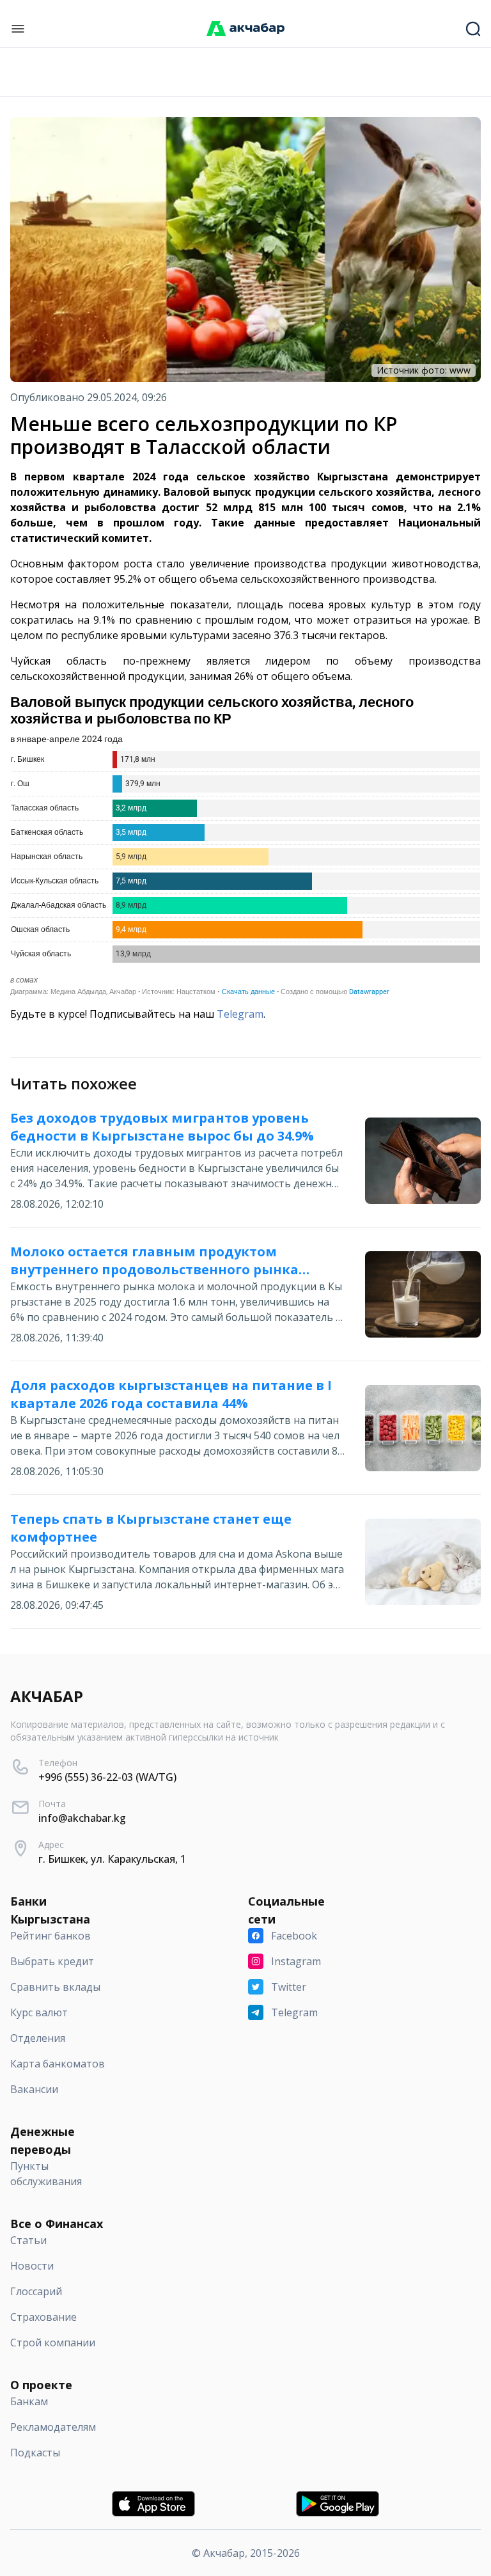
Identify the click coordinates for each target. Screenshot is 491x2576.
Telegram (240, 1014)
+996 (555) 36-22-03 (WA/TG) (107, 1777)
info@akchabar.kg (82, 1818)
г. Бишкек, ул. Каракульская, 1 (112, 1859)
